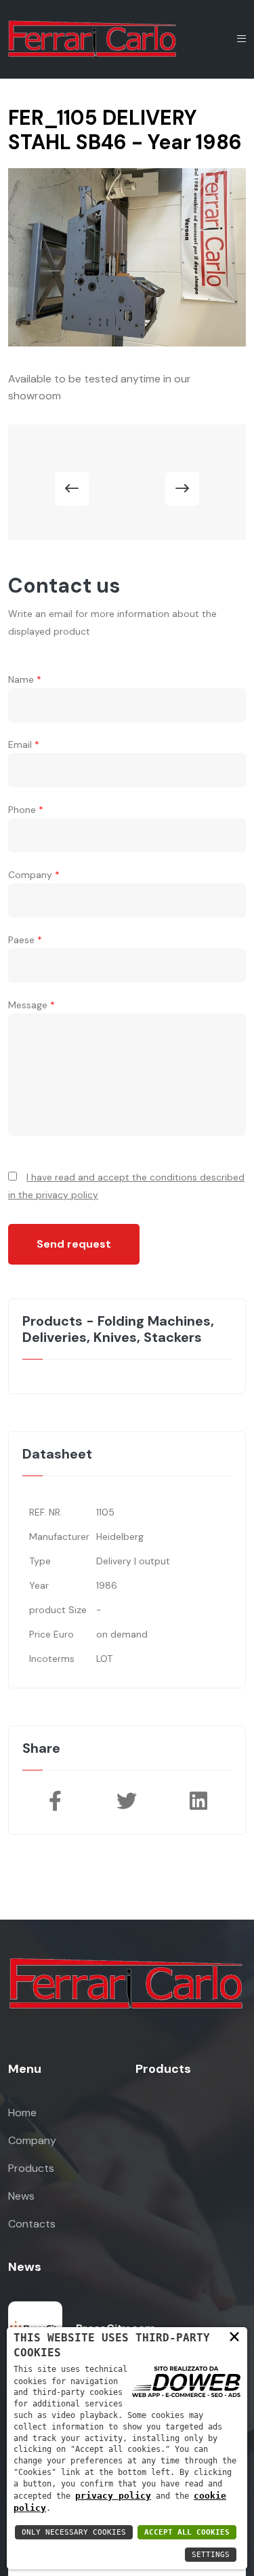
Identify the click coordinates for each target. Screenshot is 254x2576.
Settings (211, 2555)
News (21, 2196)
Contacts (32, 2224)
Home (22, 2113)
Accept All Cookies (187, 2532)
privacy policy (113, 2496)
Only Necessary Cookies (74, 2532)
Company (32, 2140)
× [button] (234, 2336)
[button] (72, 489)
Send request (74, 1244)
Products (31, 2168)
